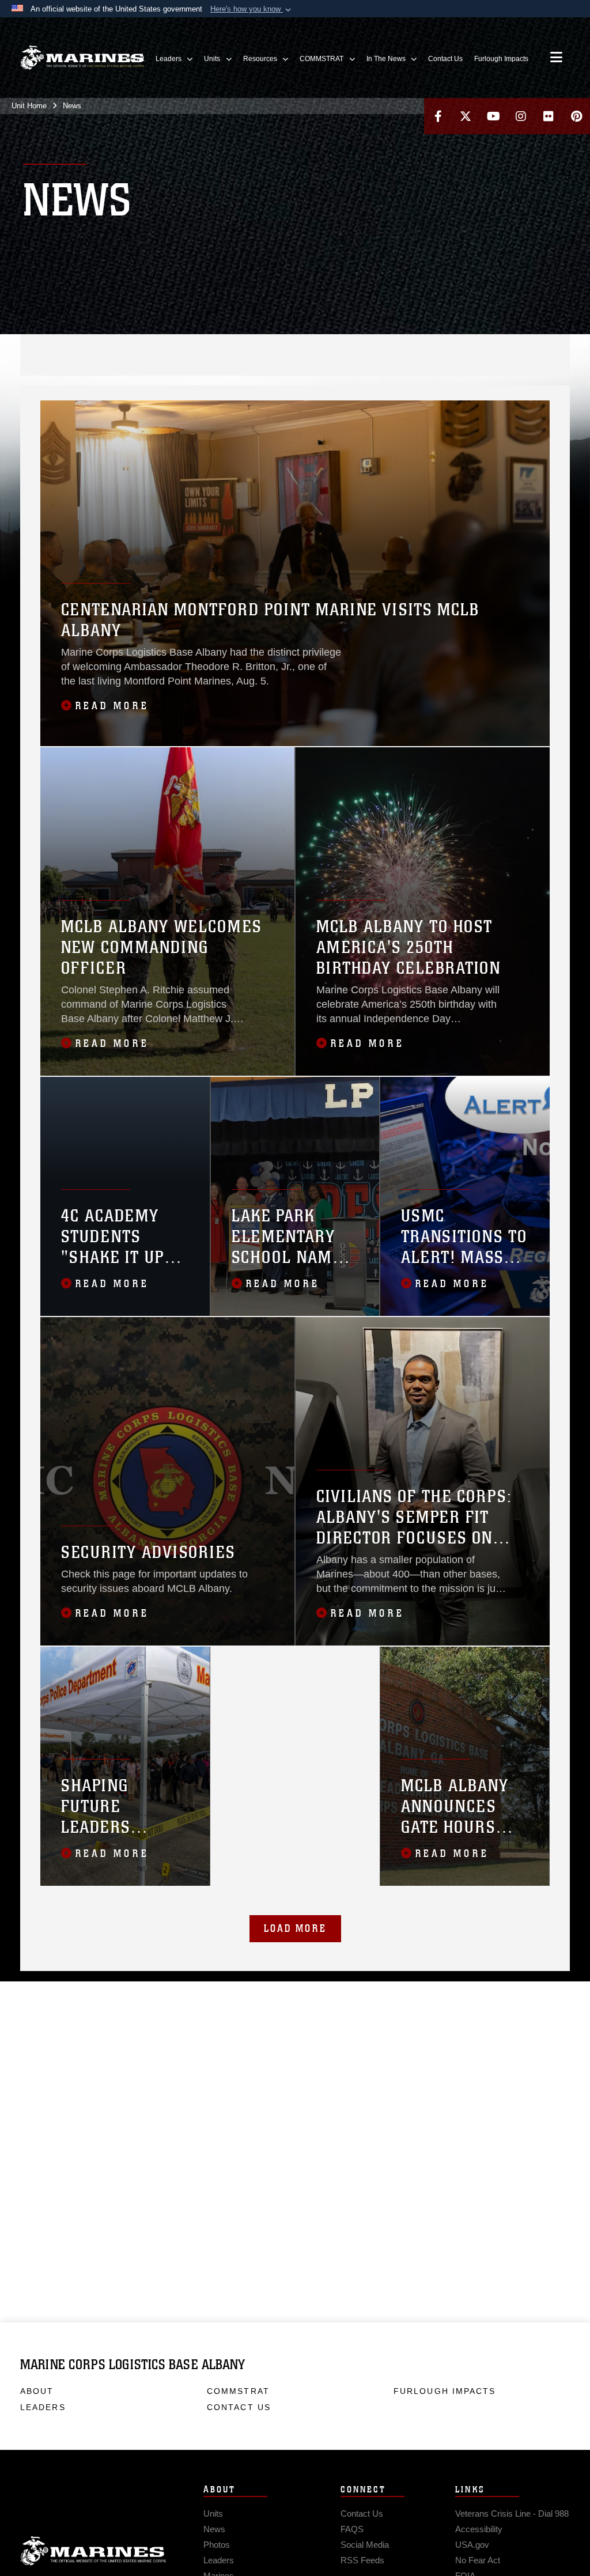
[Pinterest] (576, 116)
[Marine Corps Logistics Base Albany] (82, 58)
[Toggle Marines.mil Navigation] (556, 58)
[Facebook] (438, 116)
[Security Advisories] (167, 1481)
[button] (252, 9)
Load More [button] (295, 1928)
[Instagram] (521, 116)
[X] (466, 116)
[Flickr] (549, 116)
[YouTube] (493, 116)
